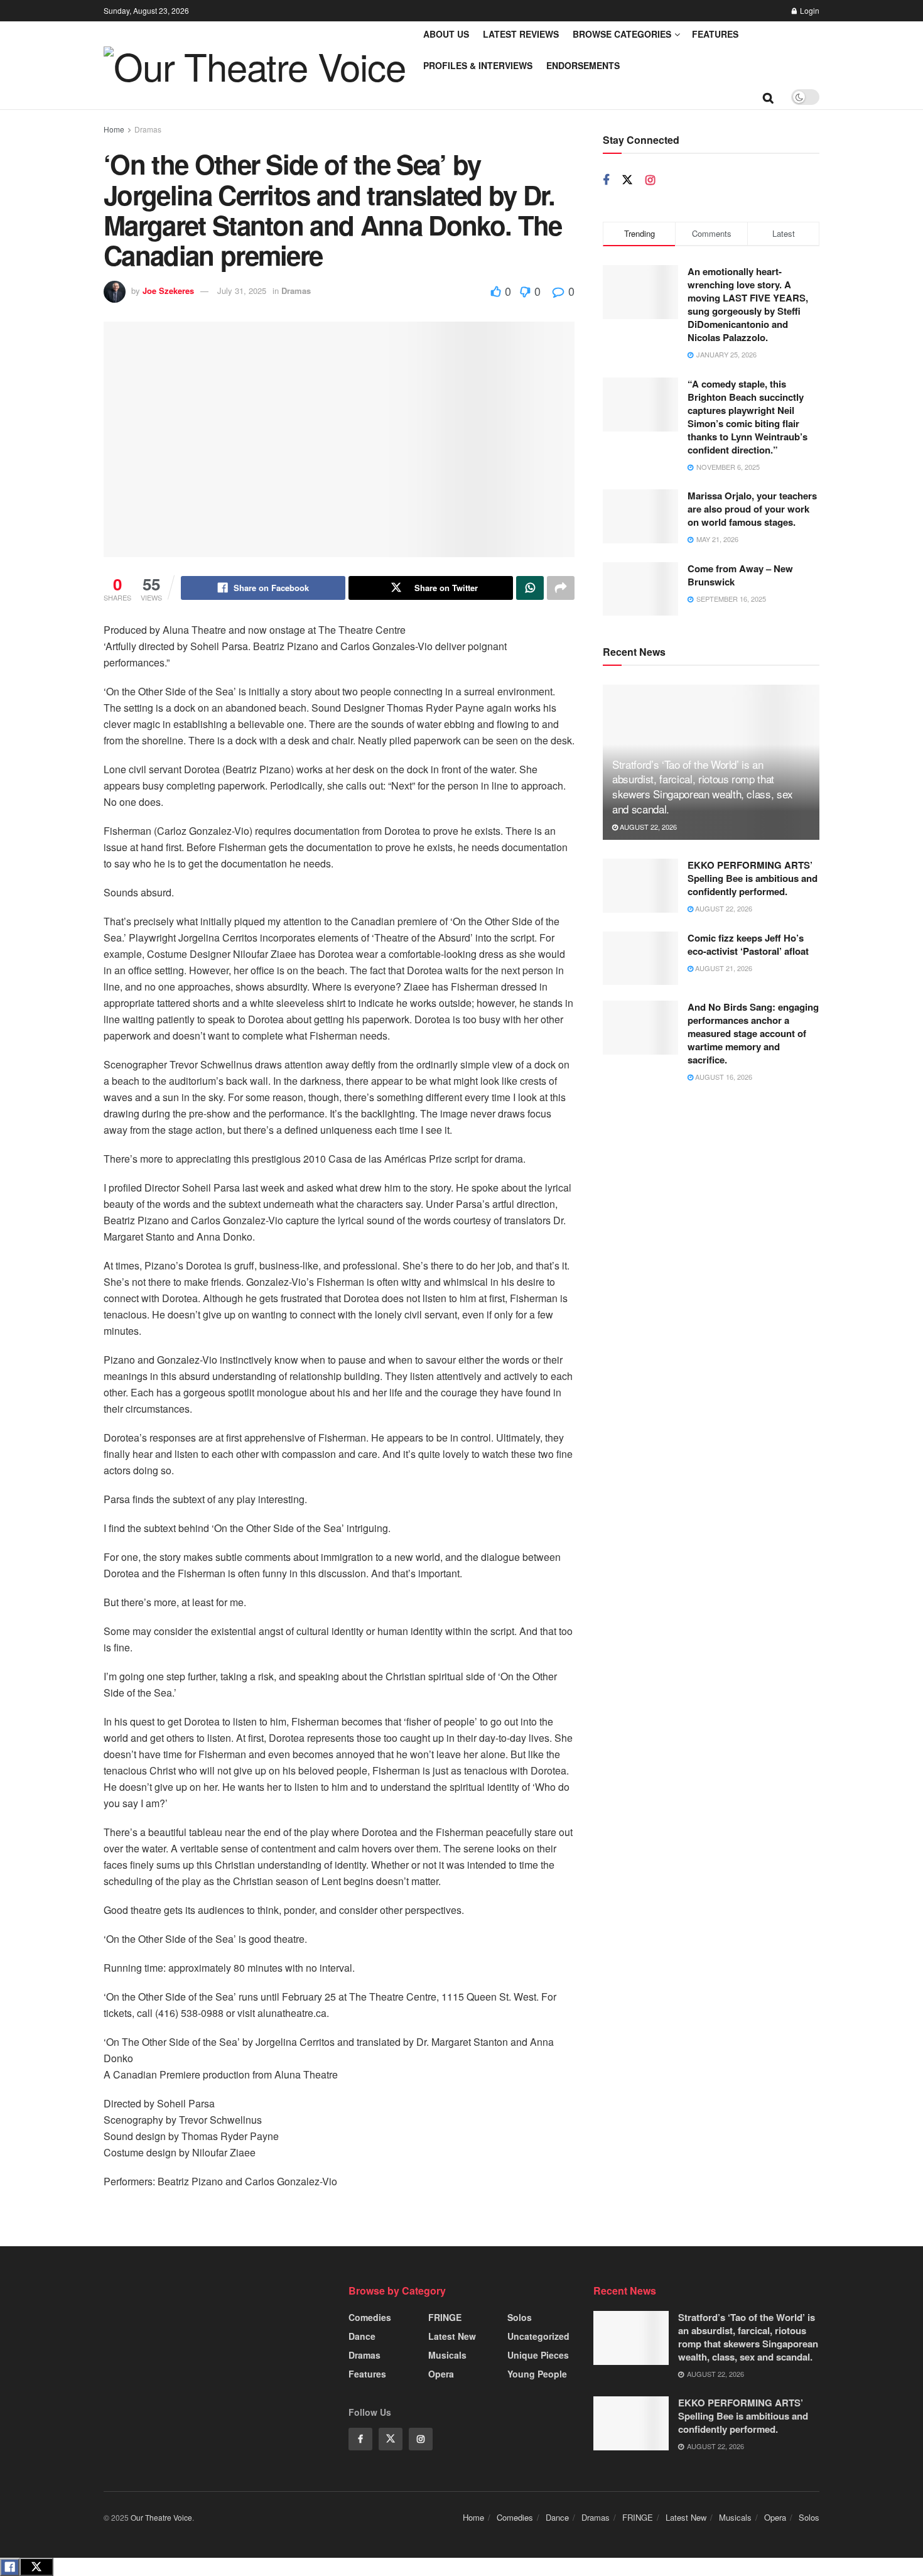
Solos (520, 2317)
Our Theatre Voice (161, 2517)
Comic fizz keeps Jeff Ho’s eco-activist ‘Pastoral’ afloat (748, 944)
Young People (537, 2374)
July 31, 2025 (242, 291)
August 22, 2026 (647, 827)
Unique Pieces (538, 2355)
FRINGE (445, 2317)
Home (114, 129)
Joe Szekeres (168, 291)
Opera (441, 2374)
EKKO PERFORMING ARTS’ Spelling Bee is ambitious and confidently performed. (753, 878)
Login (809, 10)
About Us (446, 34)
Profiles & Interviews (478, 65)
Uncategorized (538, 2336)
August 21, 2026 (723, 968)
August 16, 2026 (723, 1077)
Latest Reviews (521, 34)
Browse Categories (622, 34)
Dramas (148, 129)
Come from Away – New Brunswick (740, 575)
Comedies (370, 2317)
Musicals (447, 2355)
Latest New (452, 2336)
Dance (362, 2336)
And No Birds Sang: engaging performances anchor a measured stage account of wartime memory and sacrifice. (753, 1033)
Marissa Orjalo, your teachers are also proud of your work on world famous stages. (752, 509)
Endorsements (583, 65)
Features (715, 34)
